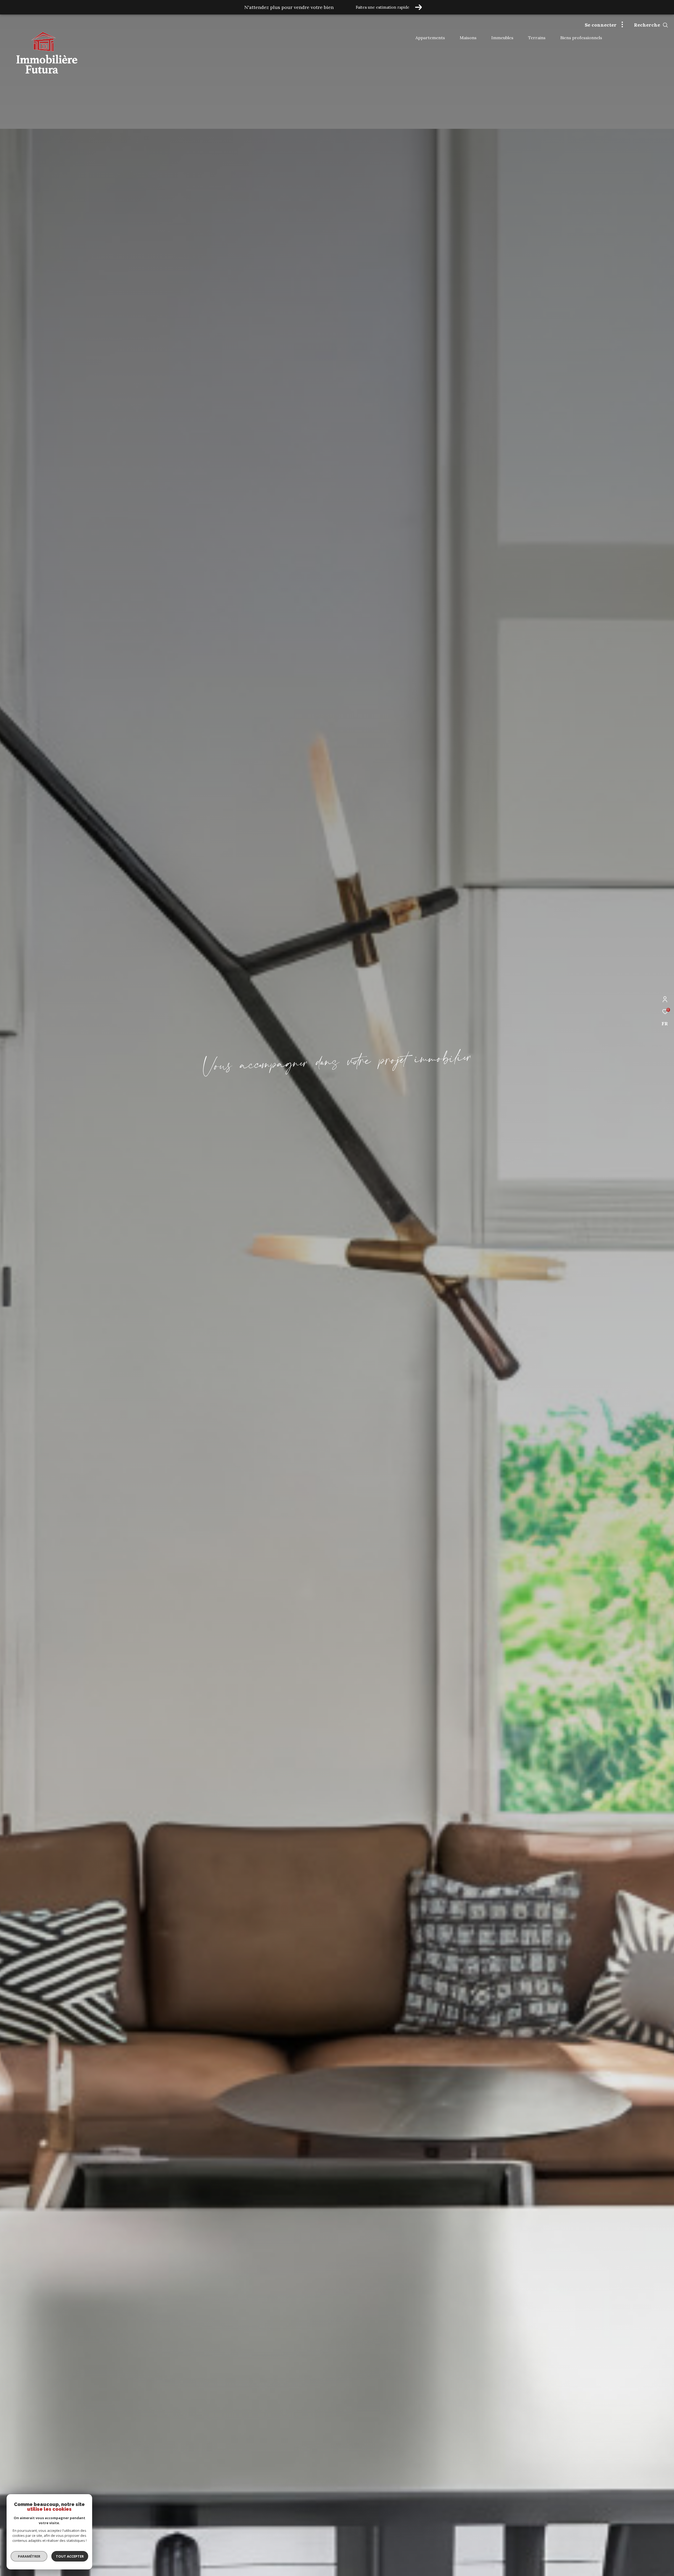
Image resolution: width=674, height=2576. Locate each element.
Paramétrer (29, 2556)
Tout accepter (70, 2556)
